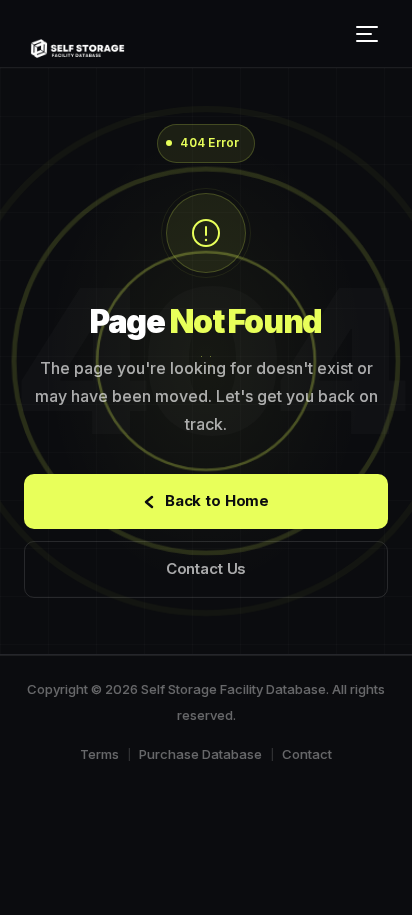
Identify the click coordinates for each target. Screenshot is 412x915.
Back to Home (217, 500)
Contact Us (206, 568)
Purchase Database (200, 754)
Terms (99, 754)
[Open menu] (370, 34)
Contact (307, 754)
